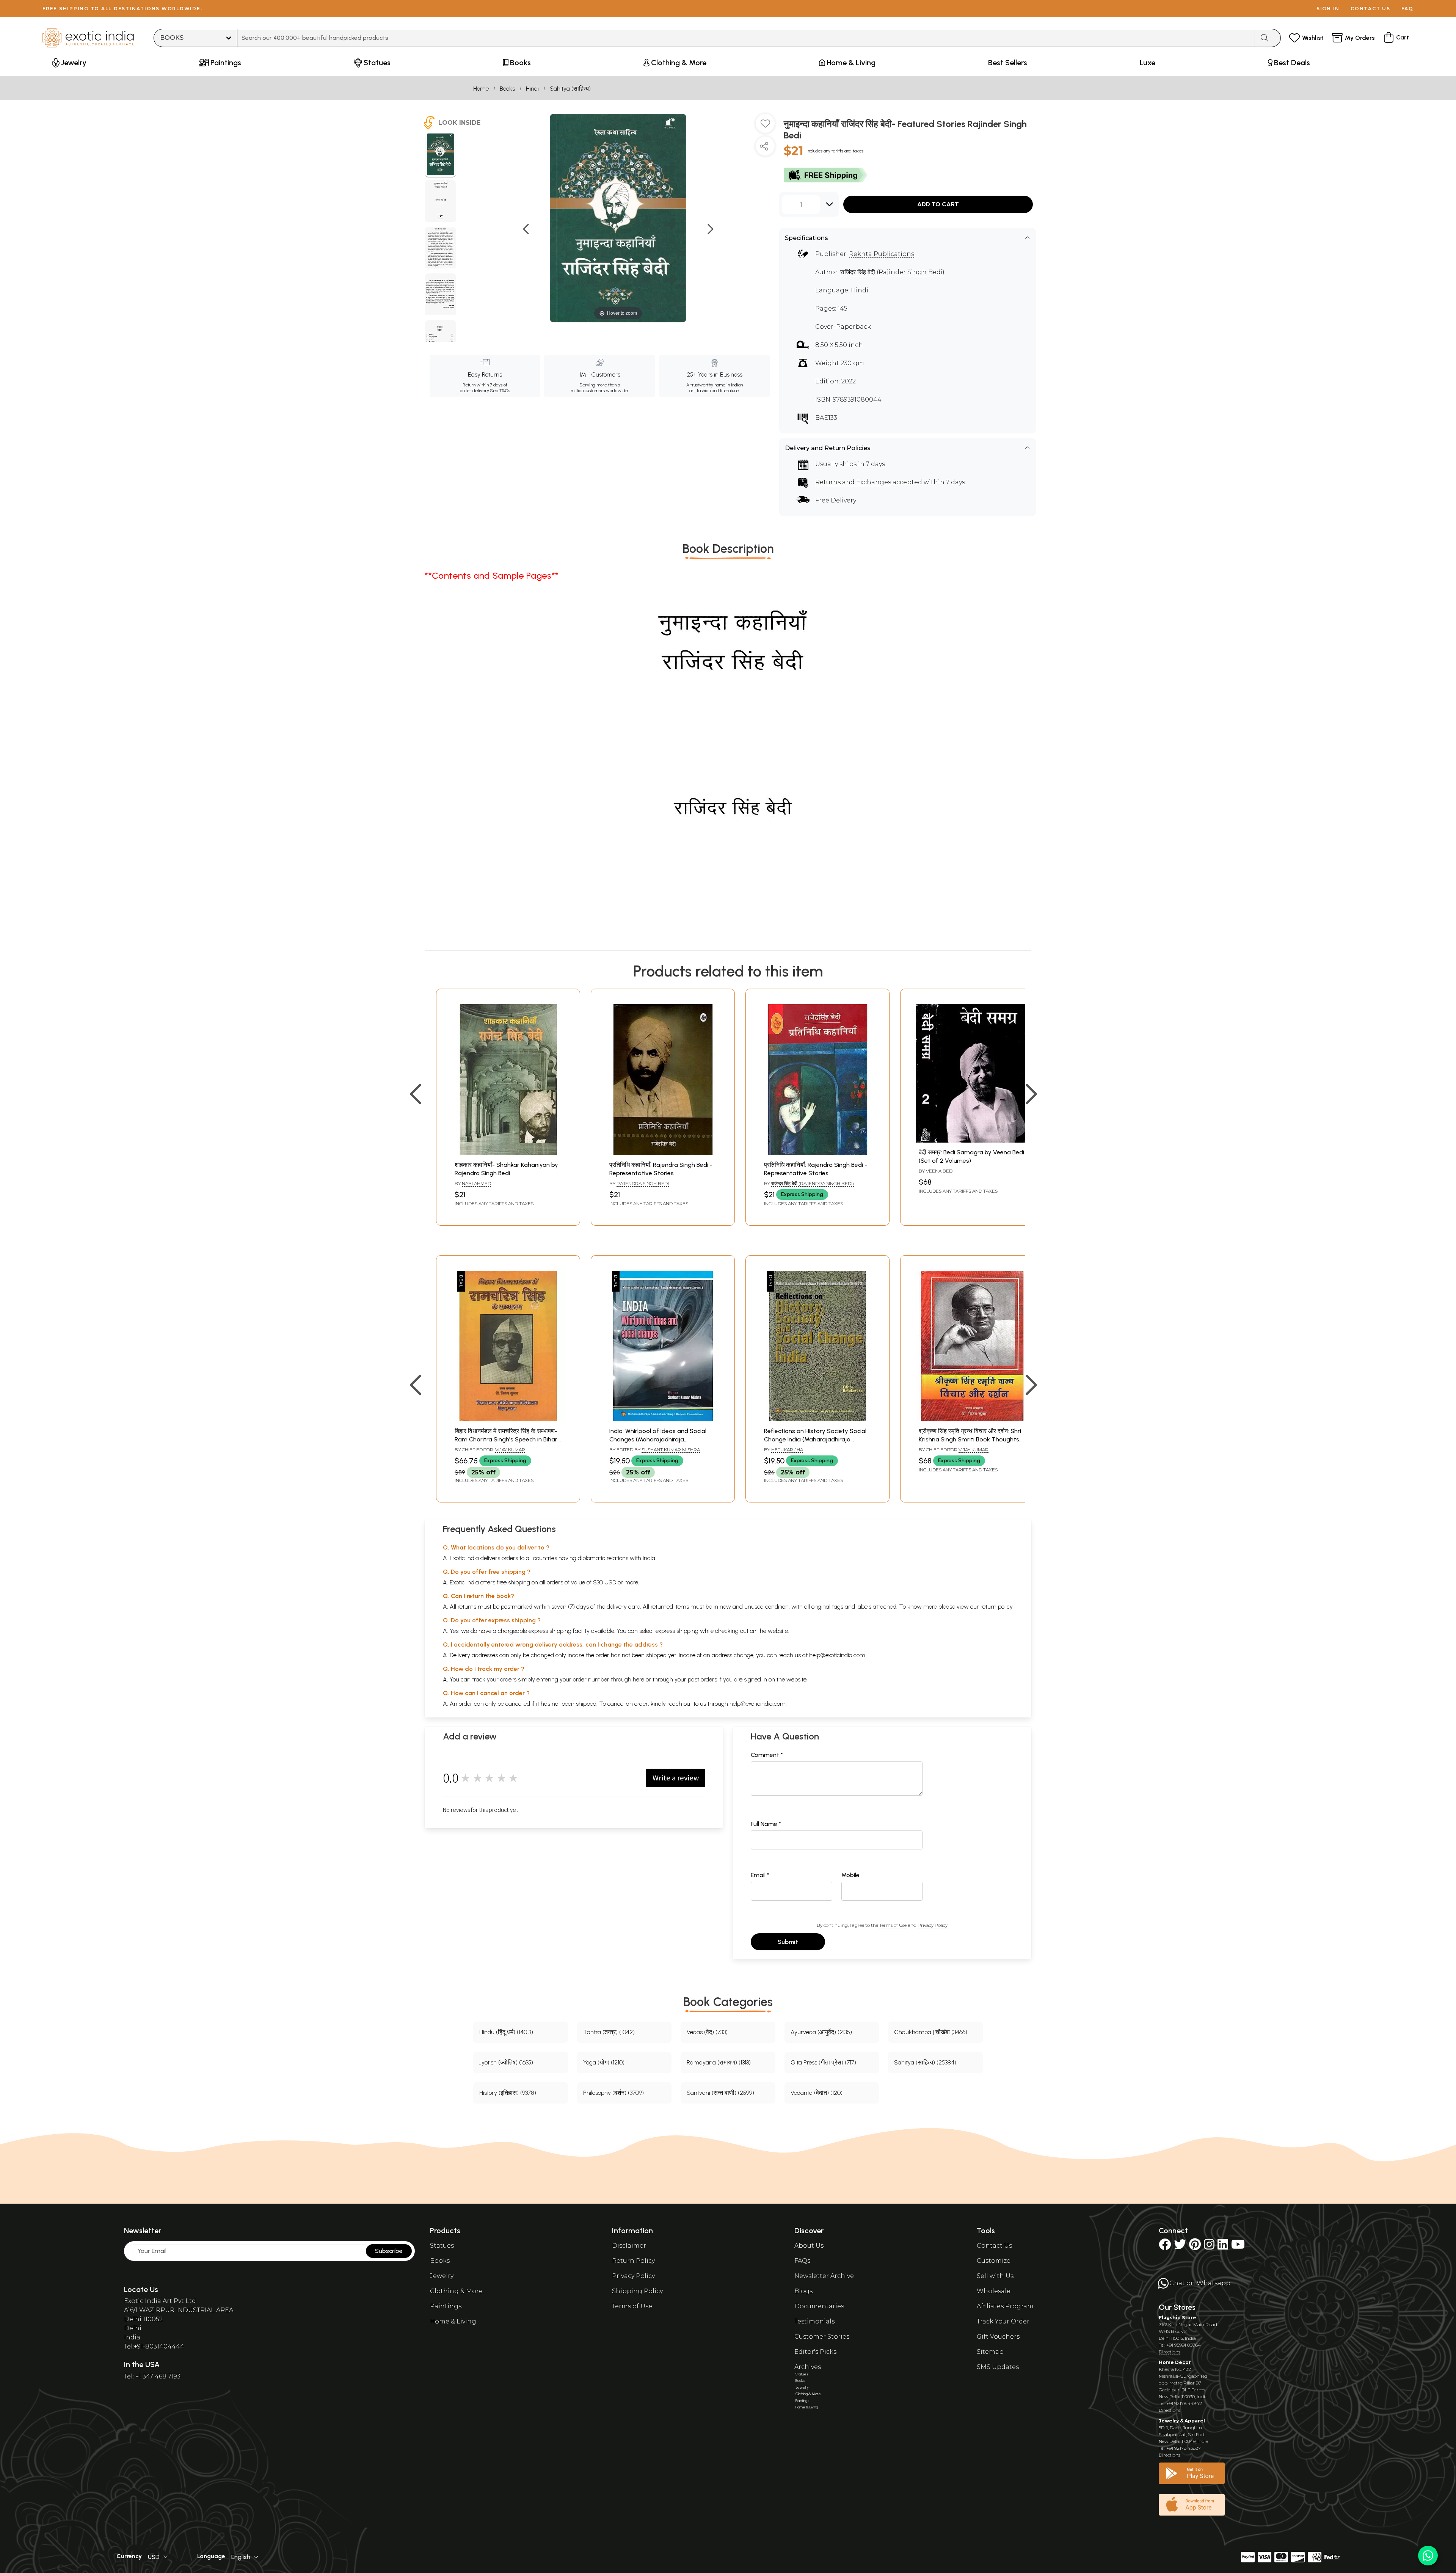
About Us (809, 2246)
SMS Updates (998, 2367)
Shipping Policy (637, 2291)
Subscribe (389, 2251)
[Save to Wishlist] (765, 126)
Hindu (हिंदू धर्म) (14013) (506, 2032)
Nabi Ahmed (476, 1183)
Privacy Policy (933, 1925)
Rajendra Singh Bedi (643, 1183)
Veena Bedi (940, 1171)
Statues (442, 2246)
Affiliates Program (1005, 2306)
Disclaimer (629, 2246)
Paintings (446, 2306)
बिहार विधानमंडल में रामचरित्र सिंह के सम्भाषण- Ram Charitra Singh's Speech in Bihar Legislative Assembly (506, 1440)
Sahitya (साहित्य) (570, 89)
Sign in (1328, 9)
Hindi (532, 89)
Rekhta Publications (882, 254)
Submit (788, 1942)
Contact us (1370, 9)
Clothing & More (456, 2291)
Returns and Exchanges (853, 482)
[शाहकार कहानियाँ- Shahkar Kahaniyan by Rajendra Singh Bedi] (508, 1153)
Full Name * (766, 1824)
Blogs (803, 2291)
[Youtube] (1238, 2247)
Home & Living (453, 2321)
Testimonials (814, 2321)
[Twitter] (1180, 2247)
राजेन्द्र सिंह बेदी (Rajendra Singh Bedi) (813, 1183)
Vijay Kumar (510, 1450)
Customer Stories (822, 2337)
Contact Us (994, 2246)
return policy (997, 1607)
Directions (1170, 2352)
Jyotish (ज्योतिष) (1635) (506, 2062)
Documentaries (819, 2306)
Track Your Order (1003, 2321)
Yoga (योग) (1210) (604, 2062)
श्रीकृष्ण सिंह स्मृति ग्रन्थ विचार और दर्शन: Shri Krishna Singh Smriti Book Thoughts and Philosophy (970, 1440)
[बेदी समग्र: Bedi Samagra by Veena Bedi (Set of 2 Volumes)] (972, 1141)
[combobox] (746, 38)
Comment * (767, 1755)
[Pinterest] (1195, 2247)
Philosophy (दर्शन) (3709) (613, 2093)
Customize (994, 2261)
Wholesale (994, 2291)
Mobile (850, 1875)
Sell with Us (995, 2276)
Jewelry (442, 2276)
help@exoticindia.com (837, 1655)
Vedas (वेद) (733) (707, 2032)
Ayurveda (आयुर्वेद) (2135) (821, 2032)
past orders (702, 1679)
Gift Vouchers (998, 2337)
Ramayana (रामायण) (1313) (719, 2062)
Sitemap (990, 2352)
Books (507, 89)
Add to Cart (938, 204)
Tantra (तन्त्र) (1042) (609, 2032)
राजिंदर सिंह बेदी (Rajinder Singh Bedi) (892, 272)
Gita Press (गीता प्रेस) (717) (823, 2062)
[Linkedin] (1223, 2247)
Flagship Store (1178, 2318)
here (639, 1679)
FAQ (1407, 9)
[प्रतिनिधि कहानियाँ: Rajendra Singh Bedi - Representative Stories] (663, 1153)
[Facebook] (1165, 2247)
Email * (760, 1875)
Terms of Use (893, 1925)
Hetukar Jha (787, 1450)
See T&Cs (500, 391)
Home (481, 89)
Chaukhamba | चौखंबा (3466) (931, 2032)
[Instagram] (1209, 2247)
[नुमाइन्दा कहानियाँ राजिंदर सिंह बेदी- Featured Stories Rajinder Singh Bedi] (440, 155)
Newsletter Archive (824, 2276)
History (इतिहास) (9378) (508, 2093)
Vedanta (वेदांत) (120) (817, 2093)
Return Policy (633, 2261)
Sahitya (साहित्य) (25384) (925, 2062)
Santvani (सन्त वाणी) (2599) (720, 2093)
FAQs (802, 2261)
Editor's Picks (815, 2352)
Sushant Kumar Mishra (671, 1450)
